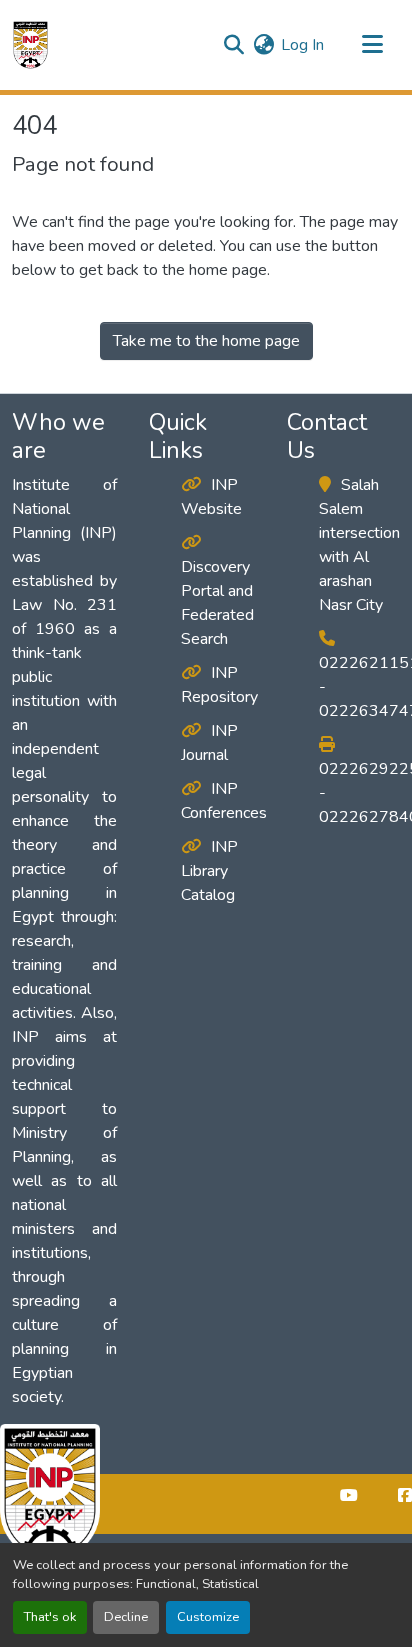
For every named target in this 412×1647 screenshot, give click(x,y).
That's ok (50, 1617)
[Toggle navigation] (372, 45)
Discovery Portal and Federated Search (217, 603)
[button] (30, 45)
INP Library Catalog (209, 871)
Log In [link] (302, 45)
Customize (208, 1617)
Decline (126, 1617)
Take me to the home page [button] (206, 341)
